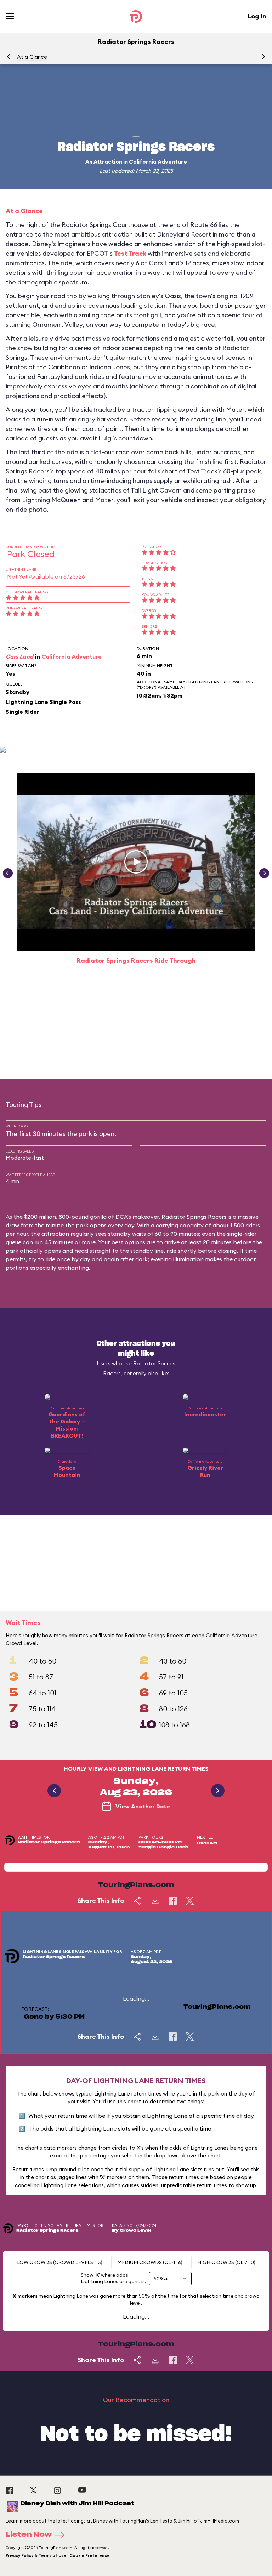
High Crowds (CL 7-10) (226, 2262)
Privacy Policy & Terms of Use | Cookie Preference (58, 2555)
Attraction (108, 162)
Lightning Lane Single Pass (43, 702)
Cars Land (19, 656)
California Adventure (158, 162)
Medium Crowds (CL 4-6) (150, 2262)
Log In (257, 16)
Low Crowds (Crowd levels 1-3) (60, 2262)
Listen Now (29, 2535)
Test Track (130, 253)
